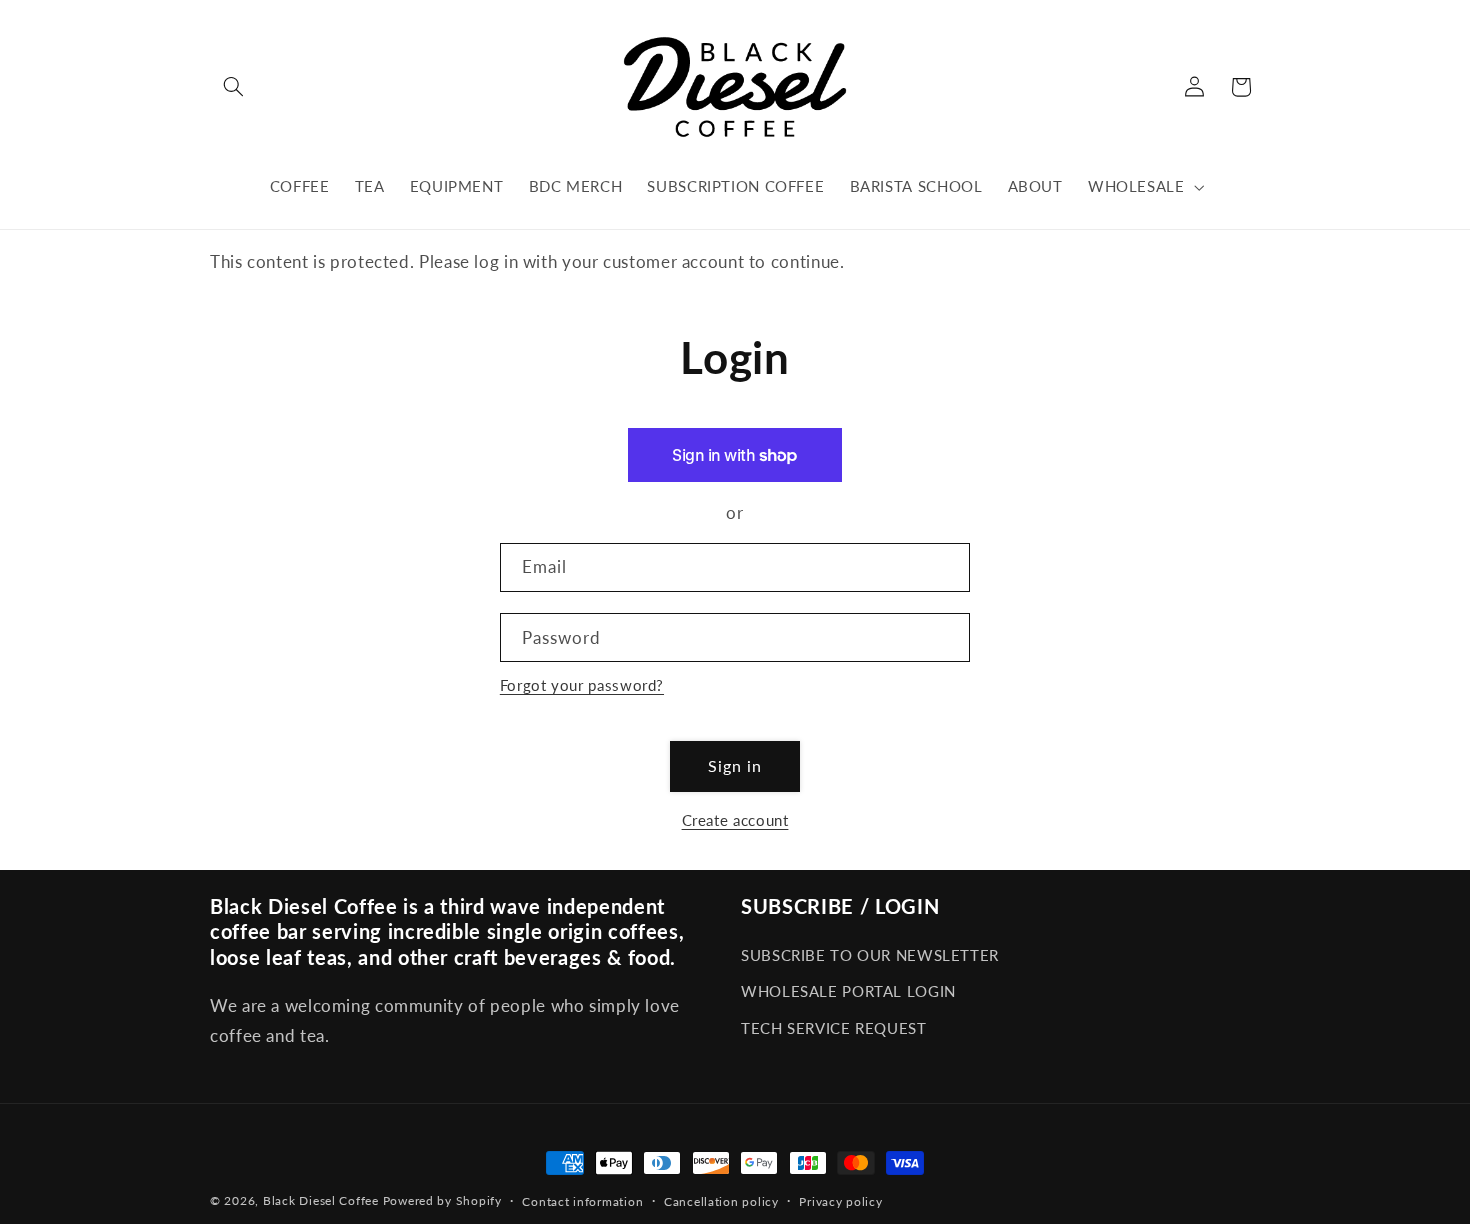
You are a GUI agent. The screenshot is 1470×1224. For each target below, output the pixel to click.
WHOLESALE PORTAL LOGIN (848, 991)
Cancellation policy (721, 1201)
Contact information (582, 1201)
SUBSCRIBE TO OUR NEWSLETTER (870, 955)
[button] (233, 87)
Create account (735, 820)
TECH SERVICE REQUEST (834, 1028)
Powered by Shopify (442, 1200)
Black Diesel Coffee (321, 1200)
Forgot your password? (582, 685)
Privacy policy (840, 1201)
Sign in (735, 765)
